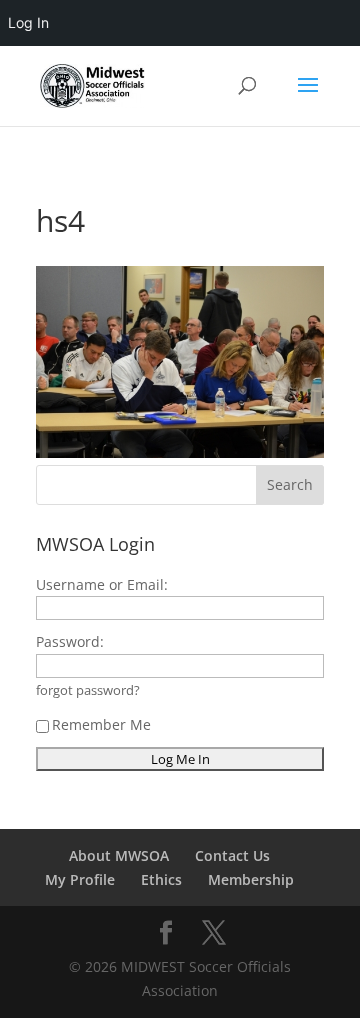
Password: (70, 641)
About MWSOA (119, 855)
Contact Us (232, 855)
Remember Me (101, 724)
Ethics (161, 879)
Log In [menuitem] (28, 22)
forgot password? (88, 690)
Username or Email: (102, 584)
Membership (251, 879)
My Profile (80, 879)
